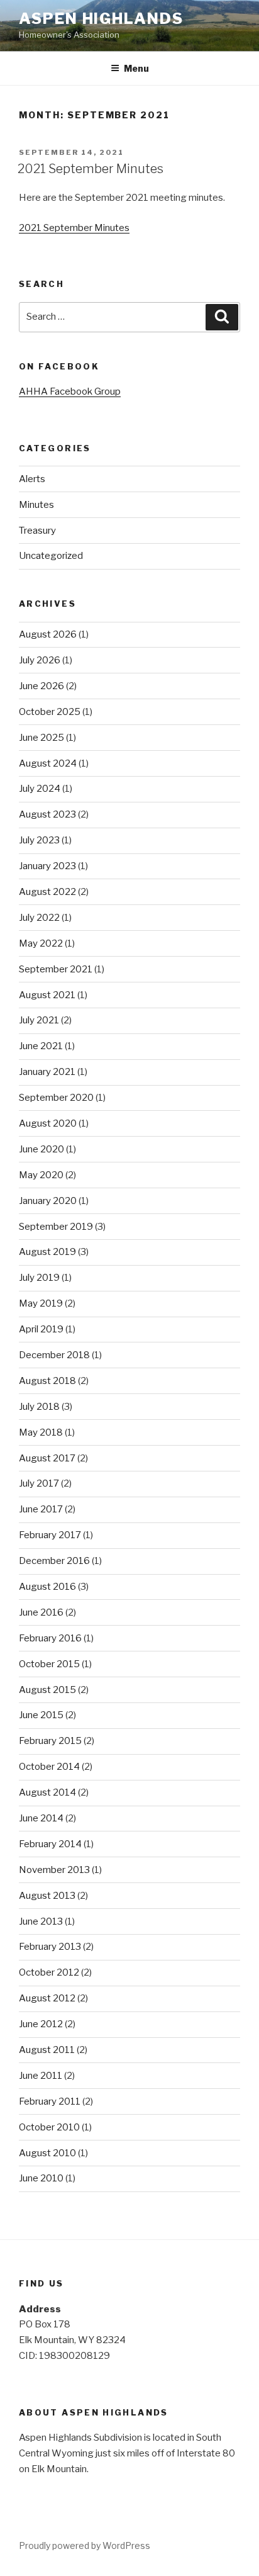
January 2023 (47, 866)
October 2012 (49, 1972)
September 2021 (56, 969)
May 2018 (41, 1432)
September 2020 (56, 1098)
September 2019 (56, 1227)
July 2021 (39, 1020)
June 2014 (41, 1818)
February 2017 (50, 1535)
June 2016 (41, 1612)
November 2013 (54, 1870)
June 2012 (41, 2024)
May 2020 (41, 1175)
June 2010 (41, 2178)
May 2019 (41, 1303)
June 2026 (41, 686)
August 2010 (47, 2153)
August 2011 (47, 2050)
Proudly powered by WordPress (85, 2545)
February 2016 (50, 1638)
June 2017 (41, 1509)
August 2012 (47, 1998)
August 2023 (47, 814)
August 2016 (47, 1587)
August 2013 (47, 1896)
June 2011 (41, 2076)
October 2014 (49, 1767)
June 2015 (41, 1715)
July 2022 (39, 918)
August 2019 (47, 1252)
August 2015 (47, 1690)
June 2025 (41, 738)
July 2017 (39, 1483)
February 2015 (50, 1741)
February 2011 (50, 2101)
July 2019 (39, 1278)
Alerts (32, 479)
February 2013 (50, 1947)
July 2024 (40, 789)
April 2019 (41, 1329)
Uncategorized (51, 556)
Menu (136, 68)
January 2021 (47, 1072)
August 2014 (47, 1792)
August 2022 (47, 892)
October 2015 (49, 1664)
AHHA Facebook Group (70, 391)
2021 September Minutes (91, 169)
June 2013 (41, 1921)
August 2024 (48, 763)
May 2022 (41, 943)
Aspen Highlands (101, 19)
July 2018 (39, 1407)
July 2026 (40, 660)
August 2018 (47, 1381)
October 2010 (49, 2127)
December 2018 (54, 1355)
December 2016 (54, 1561)
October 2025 (50, 712)
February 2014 (50, 1844)
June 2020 (41, 1149)
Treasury (37, 531)
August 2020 (48, 1123)
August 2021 (47, 995)
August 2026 (48, 634)
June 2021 (41, 1046)
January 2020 (48, 1201)
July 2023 (39, 840)
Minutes (36, 505)
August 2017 (47, 1458)
